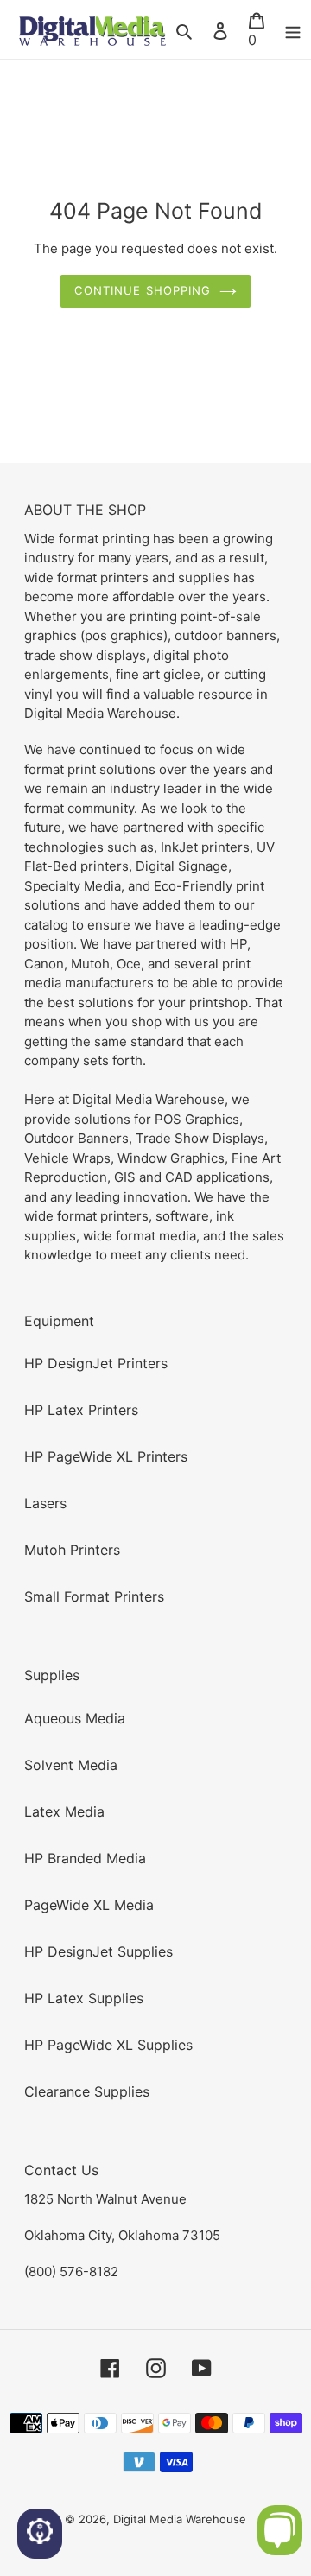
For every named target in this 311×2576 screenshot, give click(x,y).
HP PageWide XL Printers (106, 1456)
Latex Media (64, 1811)
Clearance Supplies (87, 2091)
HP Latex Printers (81, 1410)
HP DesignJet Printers (96, 1363)
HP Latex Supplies (84, 1998)
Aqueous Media (75, 1718)
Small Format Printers (94, 1596)
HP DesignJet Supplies (98, 1951)
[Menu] (293, 29)
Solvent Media (71, 1765)
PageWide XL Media (89, 1905)
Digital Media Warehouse (180, 2519)
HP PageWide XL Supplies (108, 2045)
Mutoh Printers (72, 1550)
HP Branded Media (85, 1858)
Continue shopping (143, 290)
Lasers (45, 1503)
